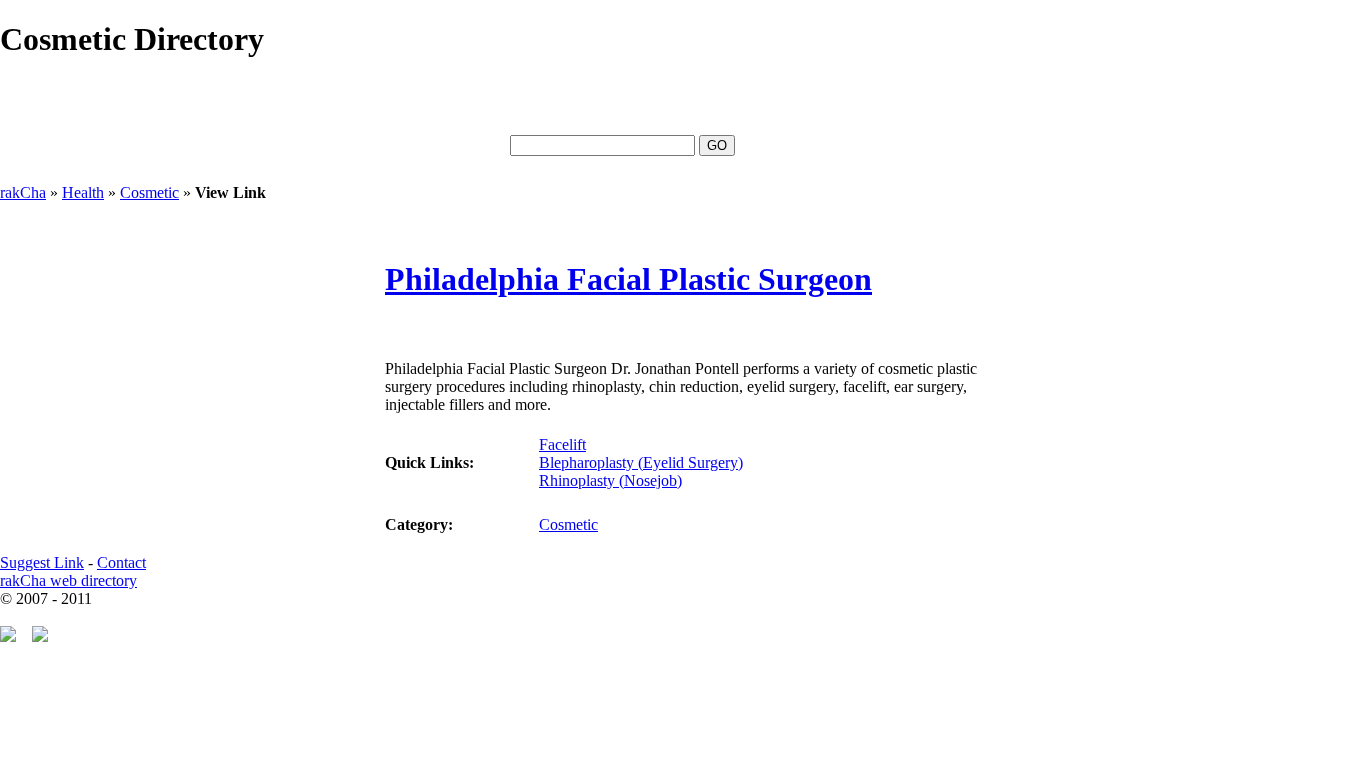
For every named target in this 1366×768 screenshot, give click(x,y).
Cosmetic (149, 192)
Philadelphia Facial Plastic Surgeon (628, 279)
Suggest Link (42, 562)
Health (83, 192)
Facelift (562, 444)
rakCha (23, 192)
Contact (121, 562)
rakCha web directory (68, 580)
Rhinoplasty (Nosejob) (610, 480)
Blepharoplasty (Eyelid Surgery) (641, 462)
